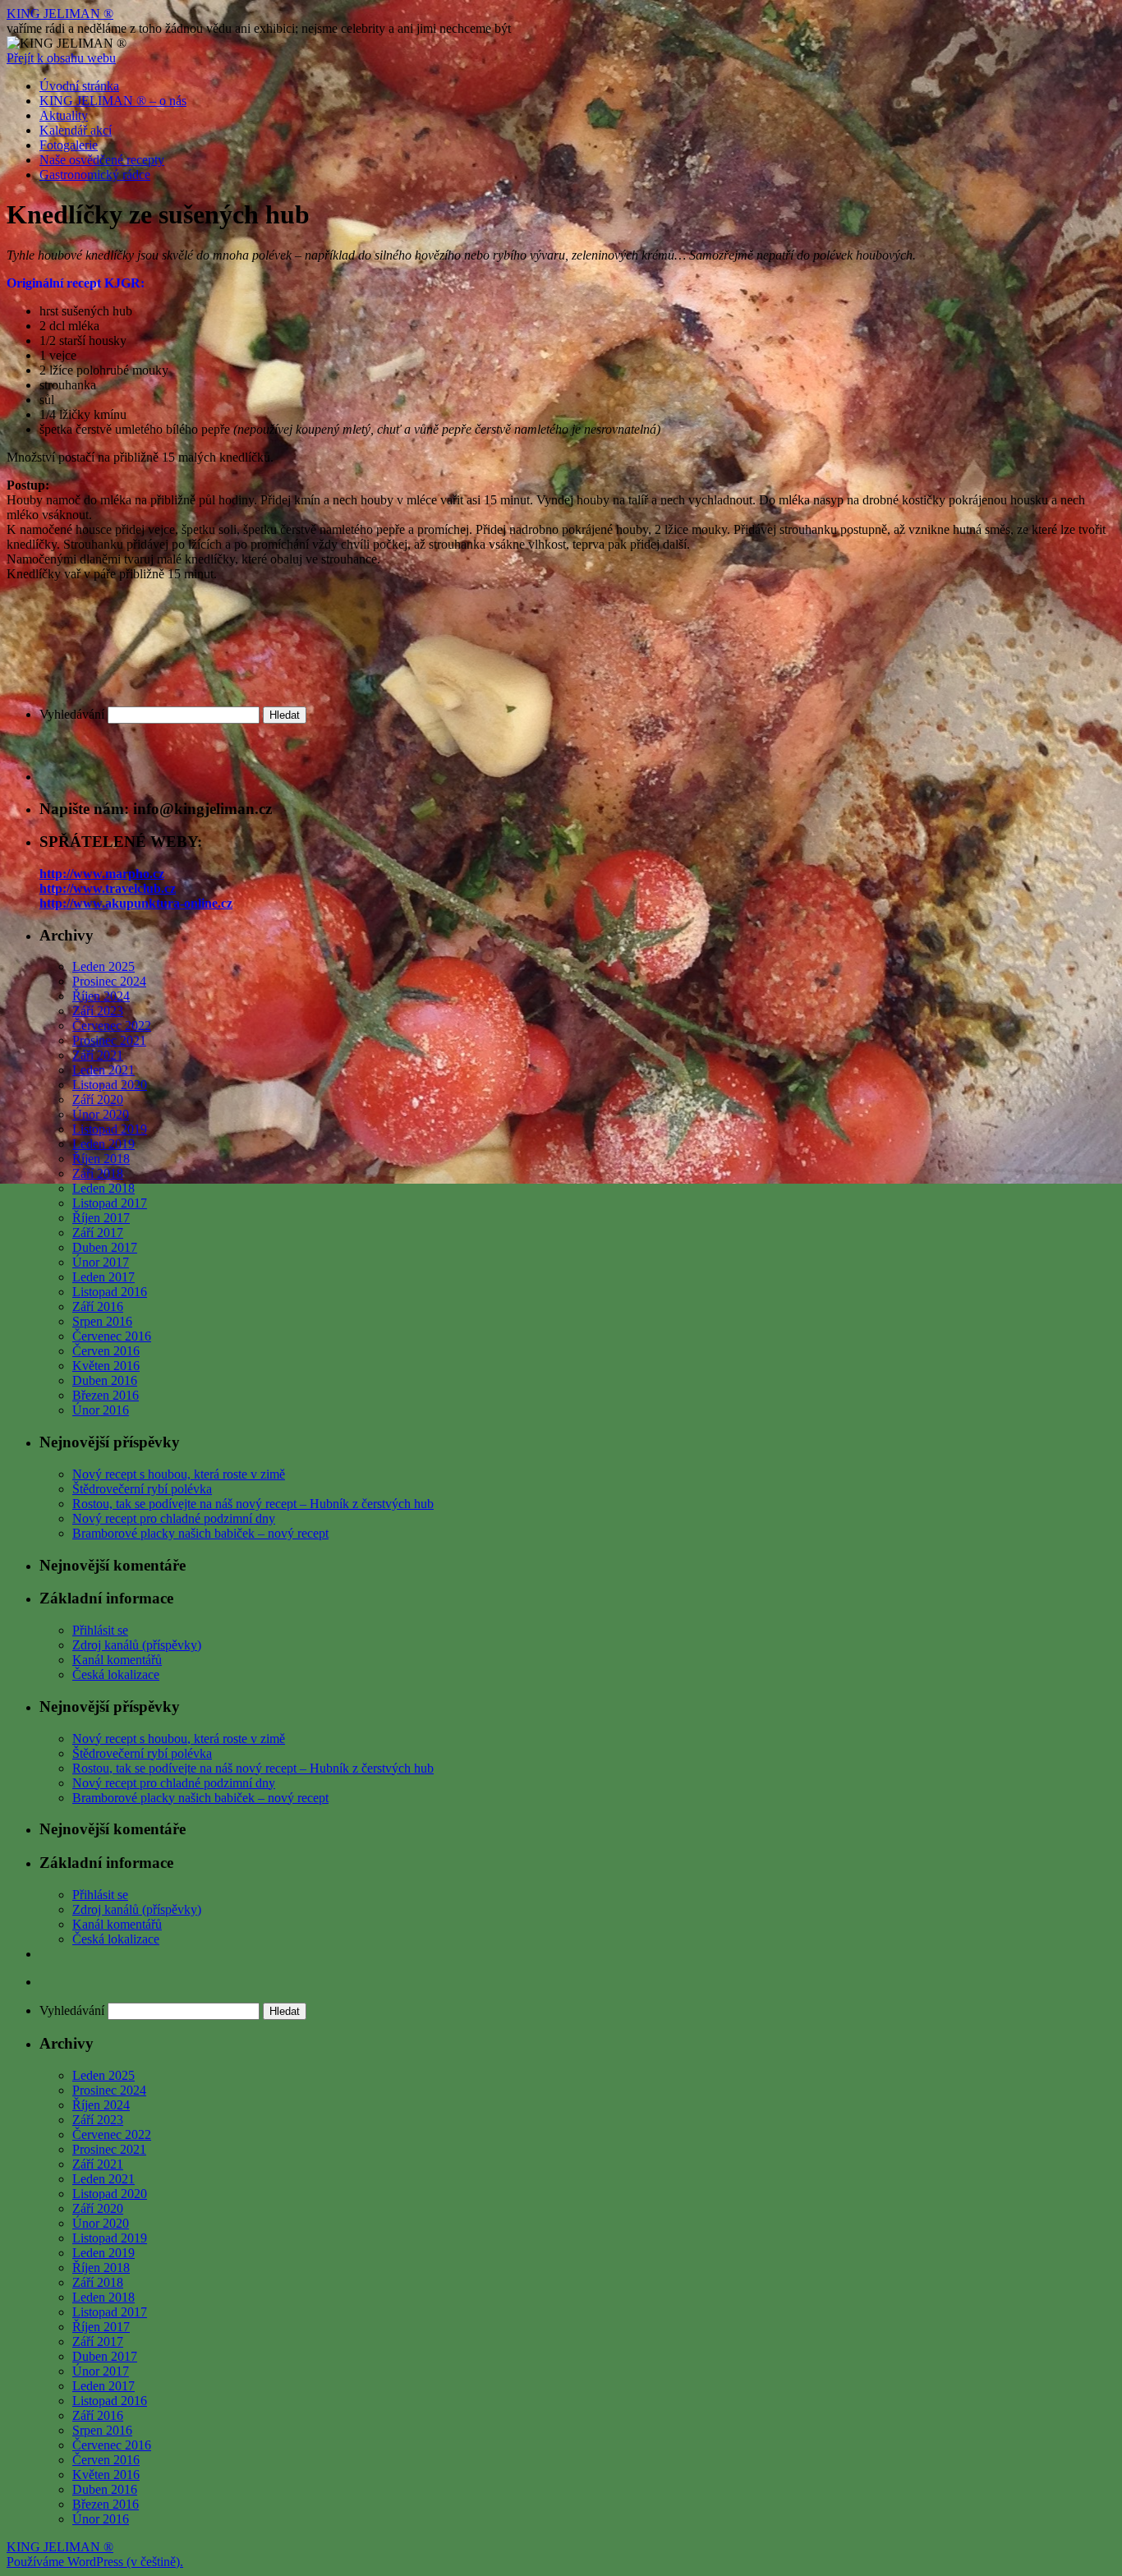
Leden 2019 (103, 1144)
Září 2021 (98, 1055)
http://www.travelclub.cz (108, 888)
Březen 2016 (106, 1395)
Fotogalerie (69, 145)
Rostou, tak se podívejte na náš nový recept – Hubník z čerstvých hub (253, 1504)
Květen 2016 (106, 1366)
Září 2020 (98, 1099)
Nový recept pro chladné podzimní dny (174, 1518)
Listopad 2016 (110, 1292)
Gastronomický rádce (95, 175)
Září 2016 (98, 1306)
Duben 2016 (105, 1380)
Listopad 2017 (110, 1203)
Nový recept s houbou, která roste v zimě (179, 1474)
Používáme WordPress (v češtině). (95, 2562)
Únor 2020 (101, 1114)
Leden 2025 (103, 966)
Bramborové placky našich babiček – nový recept (200, 1533)
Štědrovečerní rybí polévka (142, 1489)
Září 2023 (98, 1011)
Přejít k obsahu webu (61, 58)
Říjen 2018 (101, 1159)
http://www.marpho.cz (102, 874)
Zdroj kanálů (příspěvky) (137, 1645)
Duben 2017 (105, 1247)
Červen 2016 (106, 1351)
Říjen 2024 (101, 996)
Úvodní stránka (79, 86)
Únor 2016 (101, 1410)
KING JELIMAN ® (60, 14)
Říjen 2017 (101, 1218)
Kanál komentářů (117, 1660)
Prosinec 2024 (109, 981)
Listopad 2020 (110, 1085)
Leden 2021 (103, 1070)
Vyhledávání (72, 714)
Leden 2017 (103, 1277)
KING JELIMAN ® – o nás (113, 101)
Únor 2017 (101, 1262)
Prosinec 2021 (109, 1040)
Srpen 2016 (102, 1321)
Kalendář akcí (76, 130)
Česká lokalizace (116, 1674)
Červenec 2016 (112, 1336)
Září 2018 (98, 1173)
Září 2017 (98, 1233)
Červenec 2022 (112, 1026)
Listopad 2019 (110, 1129)
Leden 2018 (103, 1188)
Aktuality (64, 115)
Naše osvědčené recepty (102, 160)
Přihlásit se (100, 1630)
